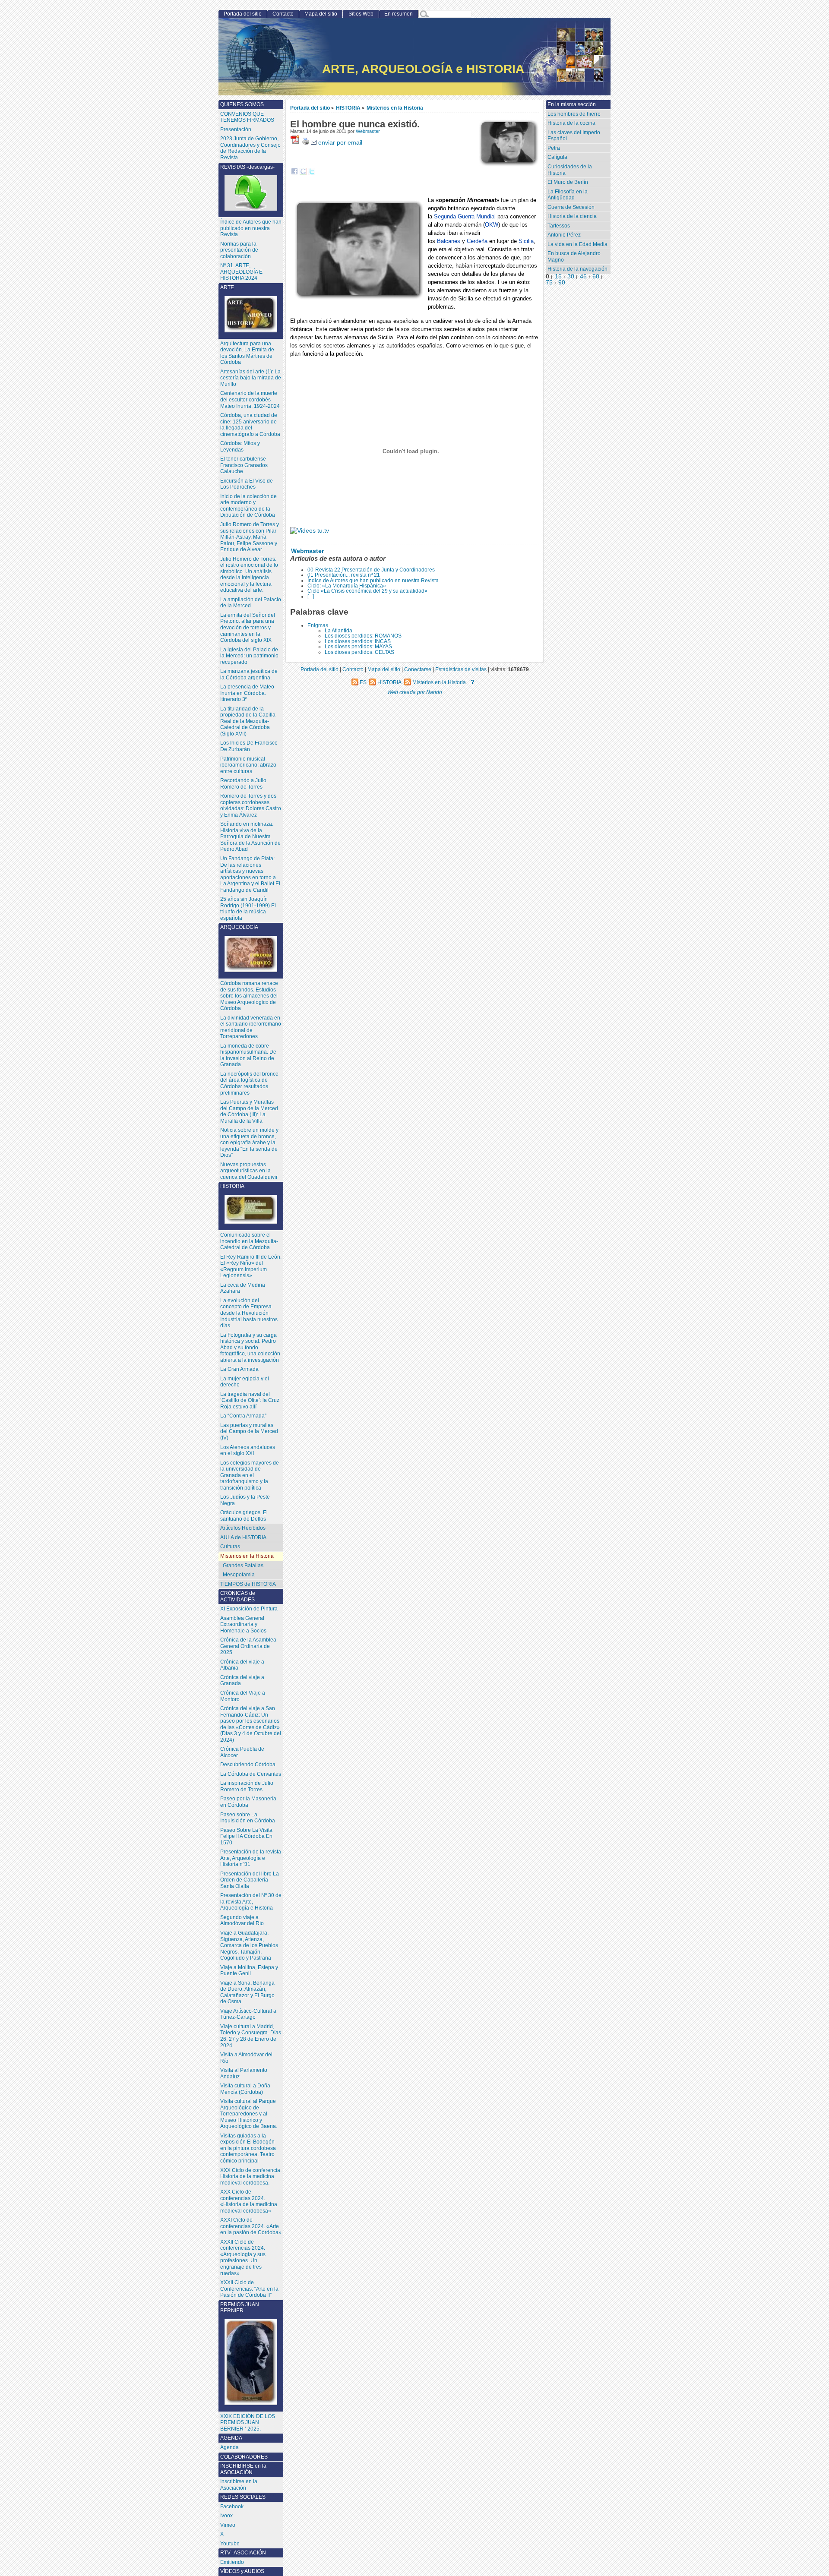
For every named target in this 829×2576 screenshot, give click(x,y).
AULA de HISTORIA (243, 1537)
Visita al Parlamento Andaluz (244, 2073)
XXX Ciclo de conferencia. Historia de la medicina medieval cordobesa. (251, 2177)
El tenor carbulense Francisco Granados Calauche (244, 465)
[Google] (303, 173)
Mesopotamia (239, 1575)
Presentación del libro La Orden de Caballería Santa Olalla (250, 1880)
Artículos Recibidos (243, 1528)
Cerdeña (477, 241)
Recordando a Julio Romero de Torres (243, 784)
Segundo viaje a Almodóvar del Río (242, 1921)
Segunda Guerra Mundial (465, 216)
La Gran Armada (239, 1369)
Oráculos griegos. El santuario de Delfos (244, 1516)
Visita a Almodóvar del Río (246, 2058)
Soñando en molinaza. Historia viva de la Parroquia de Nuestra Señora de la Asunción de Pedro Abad (250, 837)
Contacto (283, 14)
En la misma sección (572, 104)
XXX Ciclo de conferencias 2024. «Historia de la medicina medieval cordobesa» (249, 2201)
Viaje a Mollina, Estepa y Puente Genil (249, 1971)
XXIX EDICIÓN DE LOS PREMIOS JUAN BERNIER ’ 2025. (248, 2423)
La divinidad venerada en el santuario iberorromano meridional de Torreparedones (251, 1027)
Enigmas (318, 625)
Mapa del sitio (321, 14)
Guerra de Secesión (571, 207)
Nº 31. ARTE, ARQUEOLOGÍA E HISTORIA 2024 (241, 272)
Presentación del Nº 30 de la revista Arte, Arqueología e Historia (251, 1902)
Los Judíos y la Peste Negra (245, 1500)
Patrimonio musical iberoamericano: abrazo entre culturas (248, 765)
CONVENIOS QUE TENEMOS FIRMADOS (247, 117)
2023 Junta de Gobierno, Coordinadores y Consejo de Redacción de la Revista (250, 148)
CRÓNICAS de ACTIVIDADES (238, 1596)
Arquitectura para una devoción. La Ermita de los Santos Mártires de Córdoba (247, 353)
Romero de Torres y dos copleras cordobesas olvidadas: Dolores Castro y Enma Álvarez (251, 805)
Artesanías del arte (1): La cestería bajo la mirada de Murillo (251, 378)
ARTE (227, 287)
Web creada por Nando (415, 692)
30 (571, 276)
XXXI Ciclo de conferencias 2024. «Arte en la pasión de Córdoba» (251, 2226)
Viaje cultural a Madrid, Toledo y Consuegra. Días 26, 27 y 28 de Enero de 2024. (251, 2036)
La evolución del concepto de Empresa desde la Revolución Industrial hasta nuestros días (249, 1313)
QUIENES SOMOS (242, 104)
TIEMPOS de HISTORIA (248, 1584)
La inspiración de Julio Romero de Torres (247, 1786)
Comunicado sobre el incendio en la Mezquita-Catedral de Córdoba (249, 1241)
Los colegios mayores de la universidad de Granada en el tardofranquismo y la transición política (250, 1475)
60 (596, 276)
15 (558, 276)
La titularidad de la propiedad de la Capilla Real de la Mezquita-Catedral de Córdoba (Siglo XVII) (248, 721)
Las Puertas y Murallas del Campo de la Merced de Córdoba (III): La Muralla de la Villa (249, 1111)
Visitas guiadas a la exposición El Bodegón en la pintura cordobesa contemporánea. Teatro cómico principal (248, 2148)
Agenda (229, 2447)
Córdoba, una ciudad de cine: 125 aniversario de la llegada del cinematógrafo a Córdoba (250, 425)
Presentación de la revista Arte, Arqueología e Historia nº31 (251, 1858)
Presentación (236, 129)
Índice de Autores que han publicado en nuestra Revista (373, 581)
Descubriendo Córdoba (248, 1765)
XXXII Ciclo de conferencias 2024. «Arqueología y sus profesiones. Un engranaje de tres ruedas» (243, 2258)
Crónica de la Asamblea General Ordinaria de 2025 (248, 1646)
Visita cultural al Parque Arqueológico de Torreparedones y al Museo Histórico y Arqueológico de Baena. (249, 2114)
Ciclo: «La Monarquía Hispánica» (347, 586)
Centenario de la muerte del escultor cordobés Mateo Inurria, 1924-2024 (250, 399)
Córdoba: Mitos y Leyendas (240, 447)
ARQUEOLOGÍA (239, 927)
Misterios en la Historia (395, 108)
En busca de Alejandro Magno (574, 257)
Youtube (230, 2544)
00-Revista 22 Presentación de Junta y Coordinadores (371, 570)
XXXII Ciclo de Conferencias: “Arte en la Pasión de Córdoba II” (249, 2289)
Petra (554, 148)
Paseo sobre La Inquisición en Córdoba (248, 1818)
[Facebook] (294, 173)
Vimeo (228, 2525)
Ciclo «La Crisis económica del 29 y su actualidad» (367, 591)
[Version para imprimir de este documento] (306, 143)
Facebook (232, 2507)
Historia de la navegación (577, 269)
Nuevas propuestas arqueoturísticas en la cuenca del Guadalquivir (249, 1171)
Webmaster (368, 131)
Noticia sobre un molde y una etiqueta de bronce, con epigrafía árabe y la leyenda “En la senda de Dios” (249, 1143)
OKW (492, 225)
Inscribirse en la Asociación (239, 2485)
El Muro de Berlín (568, 182)
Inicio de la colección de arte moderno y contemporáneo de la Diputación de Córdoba (248, 506)
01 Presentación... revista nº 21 (344, 575)
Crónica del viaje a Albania (242, 1665)
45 (583, 276)
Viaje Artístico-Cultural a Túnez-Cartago (248, 2014)
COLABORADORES (244, 2457)
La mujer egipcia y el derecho (245, 1382)
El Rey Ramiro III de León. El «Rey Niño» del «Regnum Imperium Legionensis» (251, 1266)
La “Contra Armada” (243, 1416)
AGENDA (231, 2438)
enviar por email (339, 143)
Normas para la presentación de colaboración (239, 250)
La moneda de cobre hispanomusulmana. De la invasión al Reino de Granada (248, 1055)
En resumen (399, 14)
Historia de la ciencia (572, 216)
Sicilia (526, 241)
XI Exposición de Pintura (249, 1609)
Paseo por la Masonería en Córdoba (248, 1802)
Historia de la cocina (571, 123)
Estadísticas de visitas (461, 669)
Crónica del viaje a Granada (242, 1681)
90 (562, 283)
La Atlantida (339, 631)
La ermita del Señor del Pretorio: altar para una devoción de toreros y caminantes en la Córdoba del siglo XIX (248, 628)
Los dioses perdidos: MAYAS (358, 647)
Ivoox (226, 2516)
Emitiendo (232, 2562)
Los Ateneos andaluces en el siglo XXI (248, 1451)
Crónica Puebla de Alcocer (242, 1752)
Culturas (230, 1547)
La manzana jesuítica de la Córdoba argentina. (249, 674)
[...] (311, 597)
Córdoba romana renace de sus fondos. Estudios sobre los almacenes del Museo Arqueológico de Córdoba (249, 996)
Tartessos (559, 226)
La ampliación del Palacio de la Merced (251, 603)
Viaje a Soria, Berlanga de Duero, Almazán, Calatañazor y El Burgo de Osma (247, 1992)
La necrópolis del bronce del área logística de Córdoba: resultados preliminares (249, 1083)
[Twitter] (312, 173)
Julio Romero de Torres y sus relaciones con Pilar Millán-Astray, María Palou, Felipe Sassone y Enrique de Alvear (250, 537)
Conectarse (418, 669)
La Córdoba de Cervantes (251, 1774)
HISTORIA (348, 108)
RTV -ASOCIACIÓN (243, 2553)
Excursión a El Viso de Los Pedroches (247, 484)
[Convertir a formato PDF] (296, 143)
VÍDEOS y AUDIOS (242, 2571)
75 (549, 283)
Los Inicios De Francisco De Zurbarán (249, 746)
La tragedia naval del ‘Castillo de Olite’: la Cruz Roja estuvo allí (250, 1400)
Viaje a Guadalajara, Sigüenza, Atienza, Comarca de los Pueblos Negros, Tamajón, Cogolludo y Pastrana (249, 1945)
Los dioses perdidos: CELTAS (359, 652)
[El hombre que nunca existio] (310, 531)
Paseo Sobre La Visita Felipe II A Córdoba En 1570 (246, 1836)
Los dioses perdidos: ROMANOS (363, 636)
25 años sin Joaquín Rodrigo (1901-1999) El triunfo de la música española (248, 909)
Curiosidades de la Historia (570, 170)
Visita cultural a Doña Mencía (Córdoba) (245, 2089)
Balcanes (449, 241)
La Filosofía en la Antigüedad (568, 195)
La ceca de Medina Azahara (243, 1288)
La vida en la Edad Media (577, 244)
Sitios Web (361, 14)
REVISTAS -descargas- (247, 167)
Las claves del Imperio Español (574, 136)
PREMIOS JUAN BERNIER (240, 2308)
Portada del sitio (310, 108)
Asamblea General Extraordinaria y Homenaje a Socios (243, 1624)
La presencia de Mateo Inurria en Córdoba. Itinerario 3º (247, 693)
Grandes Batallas (243, 1566)
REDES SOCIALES (243, 2497)
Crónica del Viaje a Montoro (243, 1696)
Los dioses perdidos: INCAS (358, 641)
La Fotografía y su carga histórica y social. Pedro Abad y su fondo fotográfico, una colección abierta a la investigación (250, 1348)
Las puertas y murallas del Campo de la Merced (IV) (249, 1432)
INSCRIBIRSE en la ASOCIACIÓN (243, 2469)
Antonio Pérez (564, 235)
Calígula (557, 157)
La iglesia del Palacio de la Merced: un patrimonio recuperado (249, 656)
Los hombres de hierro (574, 114)
